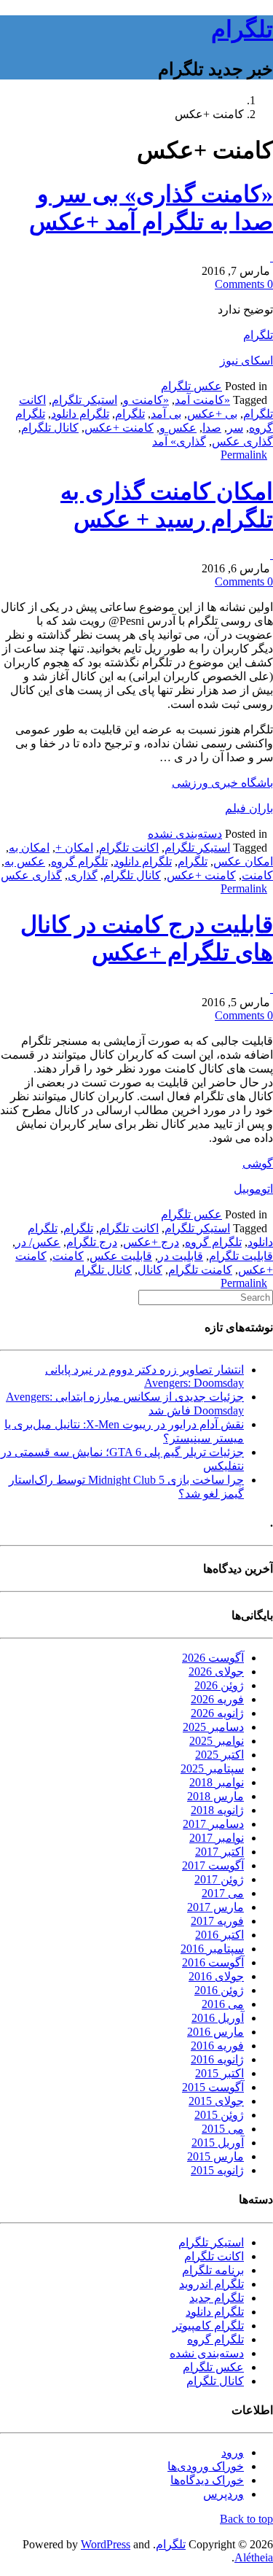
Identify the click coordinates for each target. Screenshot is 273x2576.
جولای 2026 (216, 1672)
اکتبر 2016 (219, 1935)
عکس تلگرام (191, 386)
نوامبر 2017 (217, 1838)
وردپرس (223, 2494)
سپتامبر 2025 (212, 1768)
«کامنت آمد (202, 400)
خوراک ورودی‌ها (206, 2466)
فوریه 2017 (217, 1921)
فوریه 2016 (217, 2046)
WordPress (106, 2544)
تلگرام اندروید (211, 2284)
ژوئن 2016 (219, 1990)
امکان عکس (243, 861)
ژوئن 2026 (219, 1685)
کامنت (257, 875)
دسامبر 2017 (213, 1824)
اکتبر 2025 (219, 1755)
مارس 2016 (215, 2032)
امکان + (74, 848)
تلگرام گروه (79, 861)
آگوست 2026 (213, 1658)
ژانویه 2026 (217, 1713)
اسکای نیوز (246, 361)
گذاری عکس (242, 441)
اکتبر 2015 (219, 2073)
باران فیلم (249, 808)
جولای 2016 (216, 1976)
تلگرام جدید (217, 2298)
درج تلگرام (92, 1242)
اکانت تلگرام (129, 848)
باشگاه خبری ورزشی (222, 783)
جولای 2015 (216, 2101)
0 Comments (244, 284)
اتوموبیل (253, 1189)
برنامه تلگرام (213, 2270)
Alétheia (254, 2557)
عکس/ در (38, 1242)
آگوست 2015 (213, 2087)
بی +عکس (212, 414)
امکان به (29, 848)
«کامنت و (146, 400)
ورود (233, 2452)
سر (235, 428)
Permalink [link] (244, 455)
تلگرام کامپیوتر (208, 2326)
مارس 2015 (215, 2156)
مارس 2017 (215, 1907)
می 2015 (223, 2129)
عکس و (178, 428)
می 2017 (223, 1893)
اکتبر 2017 (219, 1852)
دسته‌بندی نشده (185, 834)
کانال (150, 1270)
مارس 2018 (215, 1796)
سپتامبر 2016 (212, 1949)
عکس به (25, 861)
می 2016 (223, 2004)
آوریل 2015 (218, 2143)
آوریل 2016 (218, 2018)
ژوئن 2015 (219, 2115)
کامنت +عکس (119, 428)
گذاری (83, 875)
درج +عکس (151, 1242)
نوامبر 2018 (217, 1782)
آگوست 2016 (213, 1962)
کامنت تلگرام (200, 1270)
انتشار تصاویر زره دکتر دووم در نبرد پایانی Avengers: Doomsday (145, 1376)
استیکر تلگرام (84, 400)
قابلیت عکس (121, 1256)
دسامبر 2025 (213, 1727)
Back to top (246, 2519)
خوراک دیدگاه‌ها (207, 2480)
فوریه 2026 (217, 1699)
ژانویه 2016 (217, 2059)
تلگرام (242, 29)
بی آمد (166, 414)
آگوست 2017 (213, 1865)
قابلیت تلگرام (241, 1256)
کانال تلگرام (50, 428)
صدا (212, 428)
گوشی (258, 1163)
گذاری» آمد (179, 441)
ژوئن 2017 (219, 1879)
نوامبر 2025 (217, 1741)
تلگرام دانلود (80, 414)
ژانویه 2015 (217, 2170)
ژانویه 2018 (217, 1810)
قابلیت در (181, 1256)
